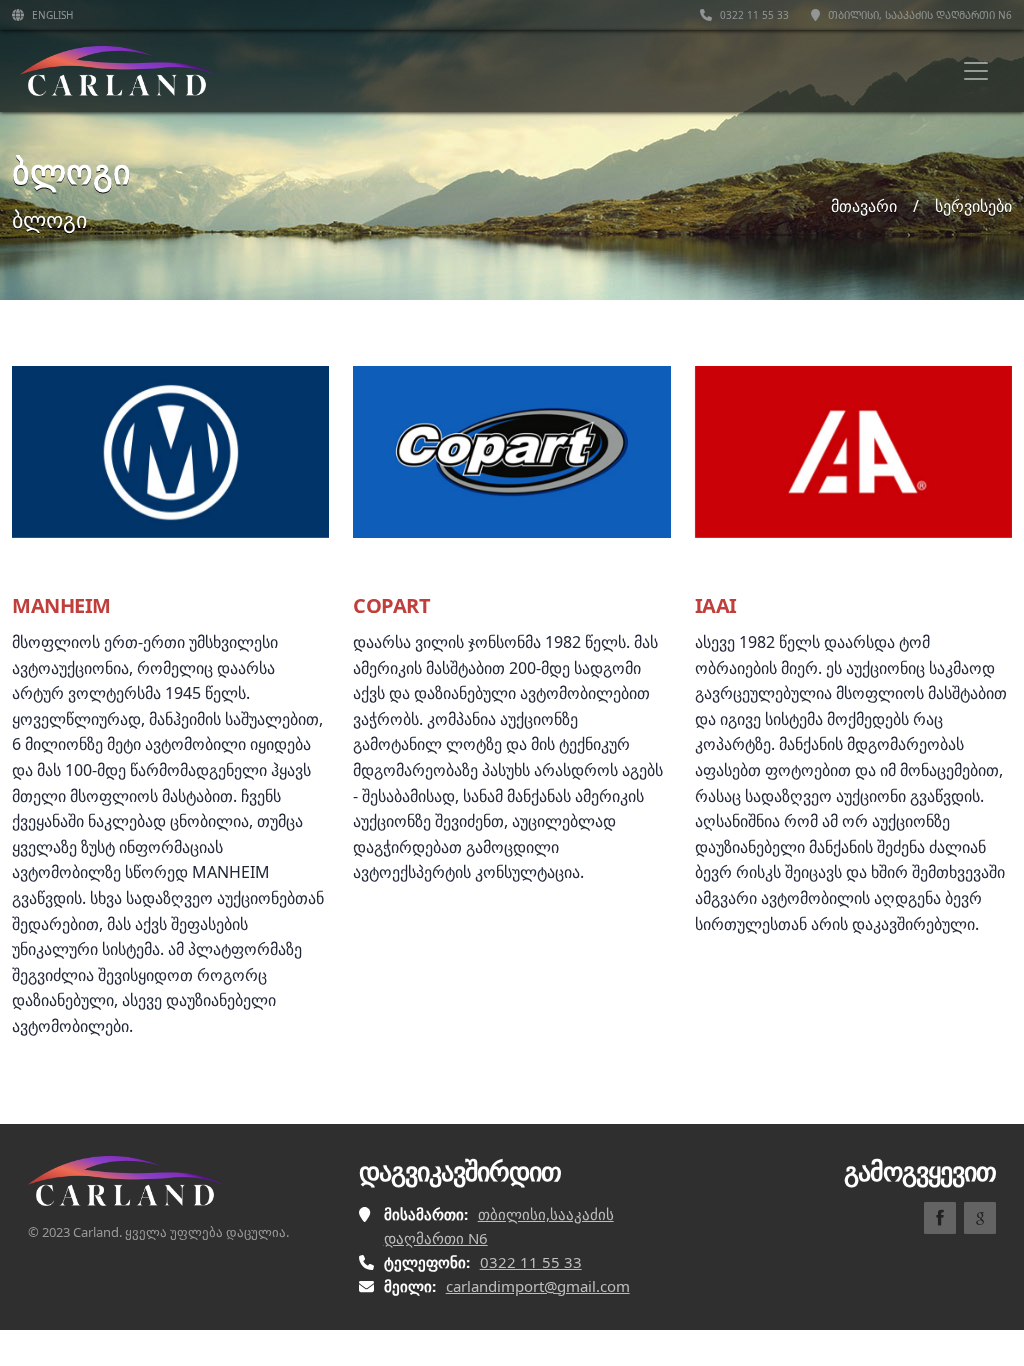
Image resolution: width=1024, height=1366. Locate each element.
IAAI (716, 606)
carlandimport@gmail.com (538, 1286)
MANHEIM (61, 606)
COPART (391, 606)
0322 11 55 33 (753, 15)
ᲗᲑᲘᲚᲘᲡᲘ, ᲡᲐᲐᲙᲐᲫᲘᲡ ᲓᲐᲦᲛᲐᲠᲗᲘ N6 (918, 15)
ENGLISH (51, 15)
